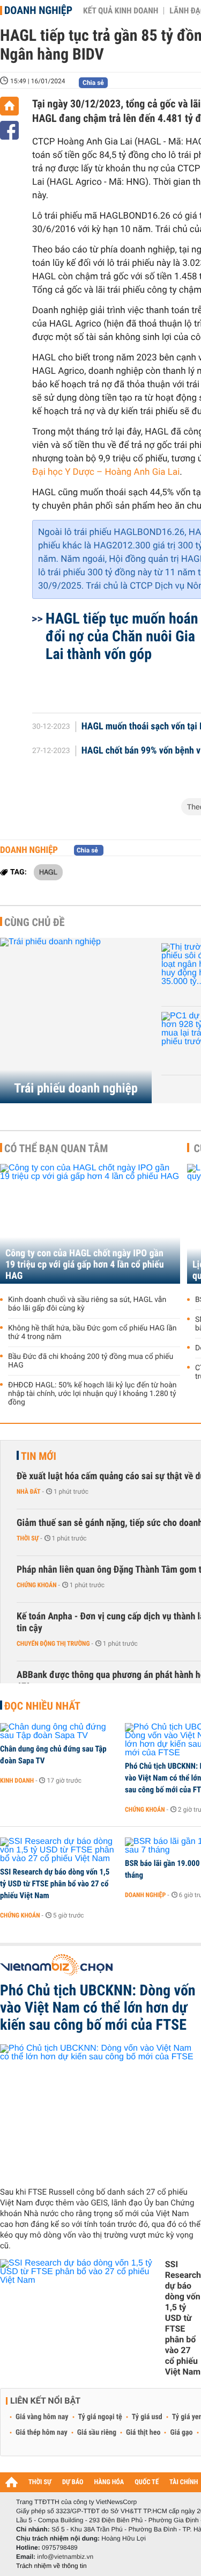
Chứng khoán (37, 1585)
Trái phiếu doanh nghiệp (76, 1088)
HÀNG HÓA (109, 2482)
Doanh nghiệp (38, 10)
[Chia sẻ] (9, 130)
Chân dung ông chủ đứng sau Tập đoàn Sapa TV (53, 1755)
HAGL (48, 872)
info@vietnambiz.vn (65, 2557)
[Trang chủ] (9, 106)
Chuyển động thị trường (53, 1644)
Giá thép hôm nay (42, 2433)
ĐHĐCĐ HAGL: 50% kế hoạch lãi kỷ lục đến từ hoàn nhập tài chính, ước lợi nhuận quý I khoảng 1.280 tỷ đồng (92, 1394)
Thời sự (28, 1538)
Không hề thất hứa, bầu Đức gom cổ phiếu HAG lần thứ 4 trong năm (92, 1333)
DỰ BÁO (73, 2482)
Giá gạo (181, 2433)
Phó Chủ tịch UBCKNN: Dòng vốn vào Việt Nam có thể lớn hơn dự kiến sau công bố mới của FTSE (98, 2008)
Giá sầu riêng (97, 2433)
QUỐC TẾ (147, 2482)
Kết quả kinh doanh (121, 11)
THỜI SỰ (40, 2482)
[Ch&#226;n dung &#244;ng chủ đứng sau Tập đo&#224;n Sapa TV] (59, 1732)
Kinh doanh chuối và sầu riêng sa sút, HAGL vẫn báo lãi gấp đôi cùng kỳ (87, 1304)
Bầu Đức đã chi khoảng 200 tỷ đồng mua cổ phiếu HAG (91, 1361)
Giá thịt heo (143, 2433)
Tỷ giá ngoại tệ (100, 2417)
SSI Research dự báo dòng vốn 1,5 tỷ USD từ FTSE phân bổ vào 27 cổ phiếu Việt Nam (55, 1884)
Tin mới (39, 1456)
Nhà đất (29, 1492)
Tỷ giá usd (147, 2417)
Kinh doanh (17, 1781)
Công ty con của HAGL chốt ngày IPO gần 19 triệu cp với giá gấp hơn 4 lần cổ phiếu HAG (85, 1265)
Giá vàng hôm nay (42, 2417)
